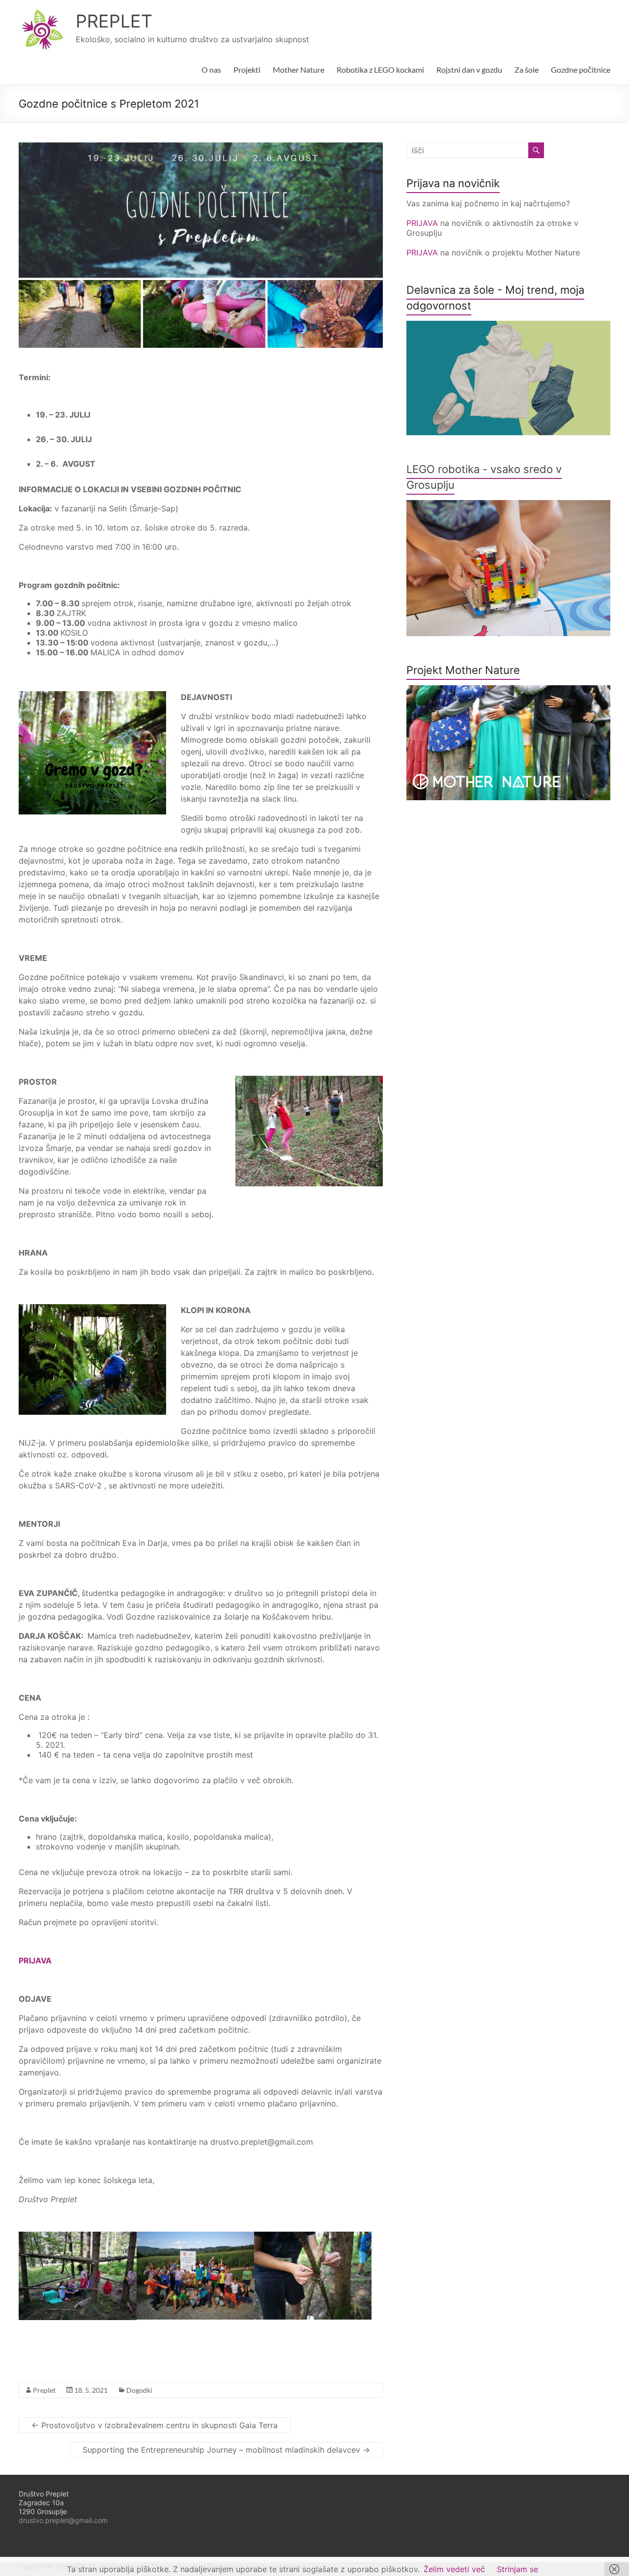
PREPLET (114, 21)
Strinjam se (517, 2569)
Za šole (527, 70)
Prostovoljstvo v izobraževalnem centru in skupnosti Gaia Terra (155, 2425)
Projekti (247, 70)
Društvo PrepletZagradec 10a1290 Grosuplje (44, 2503)
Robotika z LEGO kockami (380, 70)
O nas (211, 70)
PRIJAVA (423, 223)
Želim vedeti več (454, 2569)
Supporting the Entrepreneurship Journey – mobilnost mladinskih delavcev (226, 2450)
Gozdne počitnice (581, 70)
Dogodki (139, 2390)
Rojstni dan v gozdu (469, 70)
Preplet (44, 2390)
